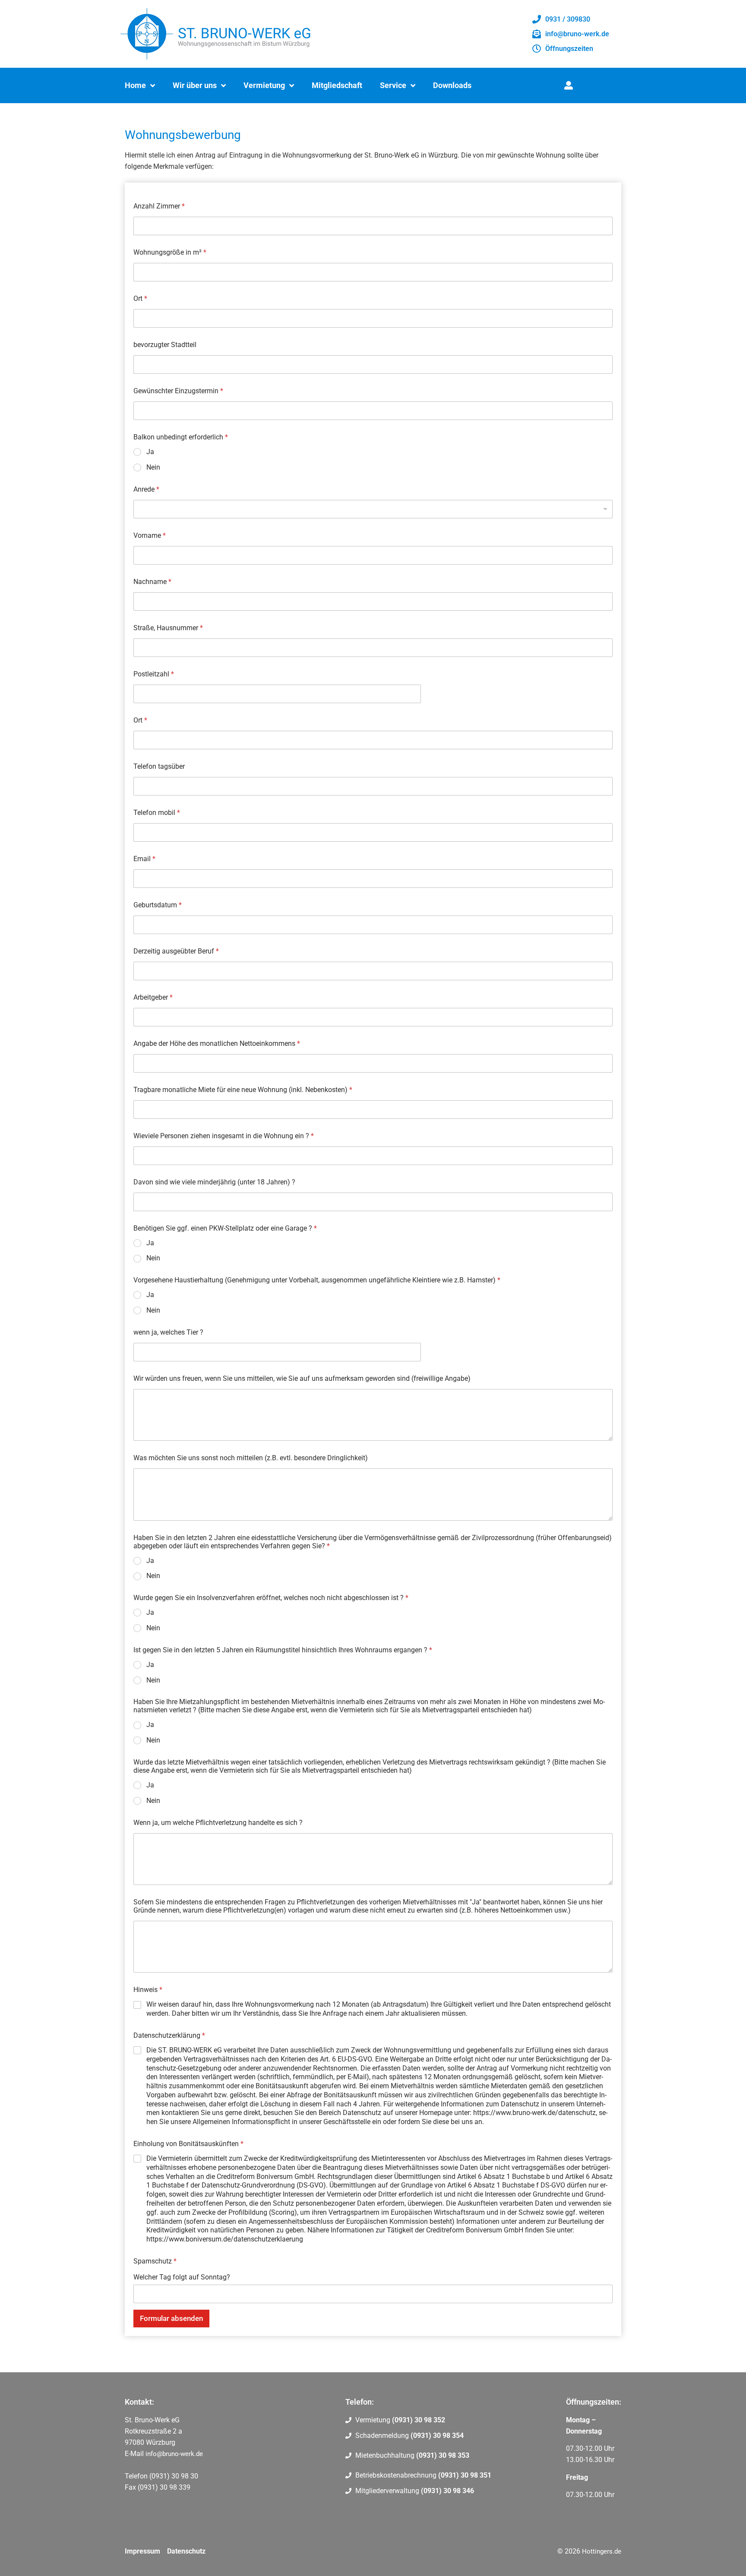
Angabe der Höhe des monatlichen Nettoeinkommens (217, 1043)
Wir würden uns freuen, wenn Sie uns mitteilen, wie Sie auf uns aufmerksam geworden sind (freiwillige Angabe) (302, 1378)
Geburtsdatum (158, 905)
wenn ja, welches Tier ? (168, 1332)
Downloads (452, 85)
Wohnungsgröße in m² (170, 252)
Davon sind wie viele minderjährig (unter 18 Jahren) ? (214, 1182)
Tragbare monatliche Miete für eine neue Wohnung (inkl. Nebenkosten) (243, 1090)
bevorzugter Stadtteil (165, 345)
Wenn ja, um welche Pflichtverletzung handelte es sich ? (218, 1823)
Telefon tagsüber (159, 766)
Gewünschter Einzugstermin (178, 391)
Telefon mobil (157, 813)
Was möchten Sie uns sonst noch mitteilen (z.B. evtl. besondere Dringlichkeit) (251, 1458)
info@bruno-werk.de (174, 2454)
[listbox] (373, 509)
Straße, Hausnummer (168, 628)
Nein (153, 467)
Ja (150, 452)
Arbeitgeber (153, 997)
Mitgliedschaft (337, 85)
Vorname (150, 535)
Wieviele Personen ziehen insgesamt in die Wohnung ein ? (224, 1136)
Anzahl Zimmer (159, 206)
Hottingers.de (602, 2551)
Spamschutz (155, 2261)
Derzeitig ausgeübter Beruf (176, 951)
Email (144, 859)
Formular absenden (171, 2318)
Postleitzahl (154, 674)
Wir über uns (195, 85)
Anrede (146, 489)
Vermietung (264, 85)
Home (135, 85)
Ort (140, 298)
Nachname (152, 582)
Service (393, 85)
